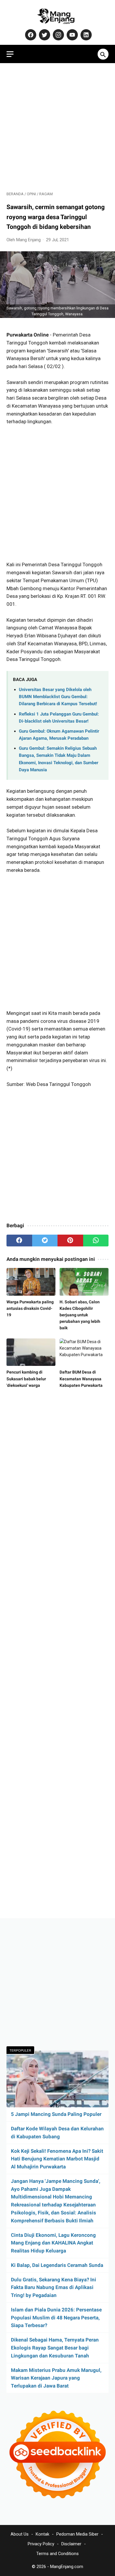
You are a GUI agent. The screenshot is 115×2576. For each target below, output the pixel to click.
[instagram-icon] (58, 35)
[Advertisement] (57, 127)
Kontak (42, 2534)
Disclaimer (71, 2544)
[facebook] (19, 1241)
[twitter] (45, 1241)
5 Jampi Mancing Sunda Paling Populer (56, 2114)
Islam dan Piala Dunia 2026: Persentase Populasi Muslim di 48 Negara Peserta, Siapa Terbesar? (56, 2318)
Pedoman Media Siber (77, 2534)
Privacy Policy (41, 2544)
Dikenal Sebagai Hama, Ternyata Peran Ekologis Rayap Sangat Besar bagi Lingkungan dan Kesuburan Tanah (55, 2348)
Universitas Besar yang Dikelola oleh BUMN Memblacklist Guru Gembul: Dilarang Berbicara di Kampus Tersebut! (58, 697)
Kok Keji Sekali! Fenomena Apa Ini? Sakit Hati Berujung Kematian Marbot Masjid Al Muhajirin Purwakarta (57, 2159)
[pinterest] (70, 1241)
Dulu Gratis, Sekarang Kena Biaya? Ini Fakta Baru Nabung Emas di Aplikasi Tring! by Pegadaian (54, 2288)
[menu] (10, 54)
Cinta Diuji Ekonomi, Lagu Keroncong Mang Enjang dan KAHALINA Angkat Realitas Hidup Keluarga (53, 2243)
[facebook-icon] (30, 35)
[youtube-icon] (72, 35)
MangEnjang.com (67, 2567)
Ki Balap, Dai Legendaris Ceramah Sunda (57, 2265)
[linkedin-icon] (85, 35)
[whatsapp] (96, 1241)
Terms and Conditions (57, 2554)
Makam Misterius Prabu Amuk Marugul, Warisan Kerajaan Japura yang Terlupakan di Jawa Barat (56, 2378)
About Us (20, 2534)
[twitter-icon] (44, 35)
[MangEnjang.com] (57, 16)
